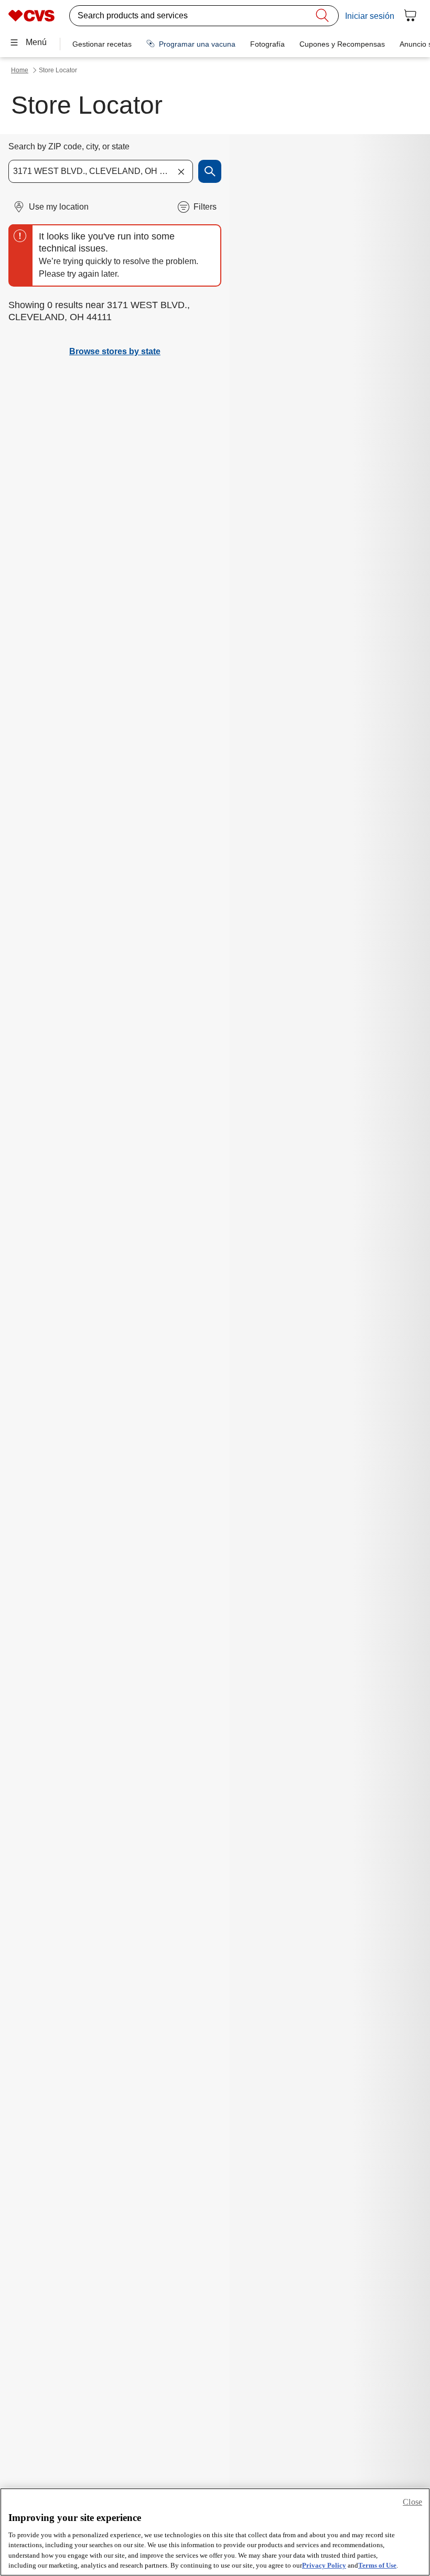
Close (412, 2502)
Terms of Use (377, 2565)
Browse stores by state (115, 351)
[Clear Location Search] (181, 171)
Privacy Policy (324, 2565)
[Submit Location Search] (210, 171)
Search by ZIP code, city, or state (69, 146)
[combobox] (101, 171)
